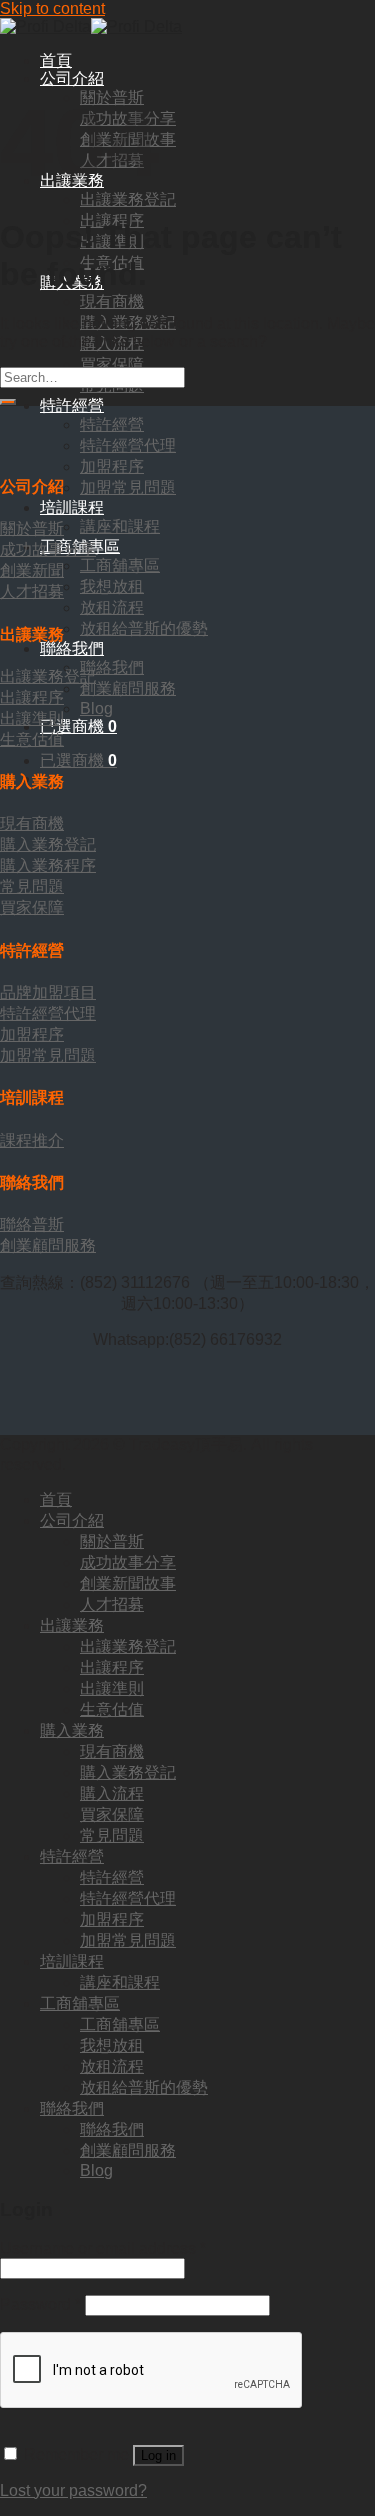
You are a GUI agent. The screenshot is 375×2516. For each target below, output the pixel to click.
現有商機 (112, 301)
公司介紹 (72, 78)
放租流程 (112, 607)
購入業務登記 (128, 1772)
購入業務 (72, 1730)
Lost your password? (73, 2490)
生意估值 (112, 1709)
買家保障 (112, 364)
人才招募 (112, 1604)
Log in (158, 2455)
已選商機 (78, 760)
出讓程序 (112, 1667)
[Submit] (8, 402)
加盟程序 (112, 466)
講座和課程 (120, 526)
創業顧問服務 (128, 688)
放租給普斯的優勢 (144, 628)
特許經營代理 (128, 445)
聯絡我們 (72, 648)
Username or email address (103, 2248)
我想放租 (112, 586)
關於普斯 (112, 1541)
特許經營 (72, 405)
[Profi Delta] (91, 26)
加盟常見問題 (128, 487)
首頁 (56, 60)
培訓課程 (72, 507)
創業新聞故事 (128, 1583)
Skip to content (52, 8)
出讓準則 (112, 1688)
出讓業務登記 (128, 199)
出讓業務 (72, 1625)
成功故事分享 (128, 1562)
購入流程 (112, 1793)
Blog (96, 708)
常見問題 (112, 1835)
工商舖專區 (120, 565)
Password (40, 2304)
